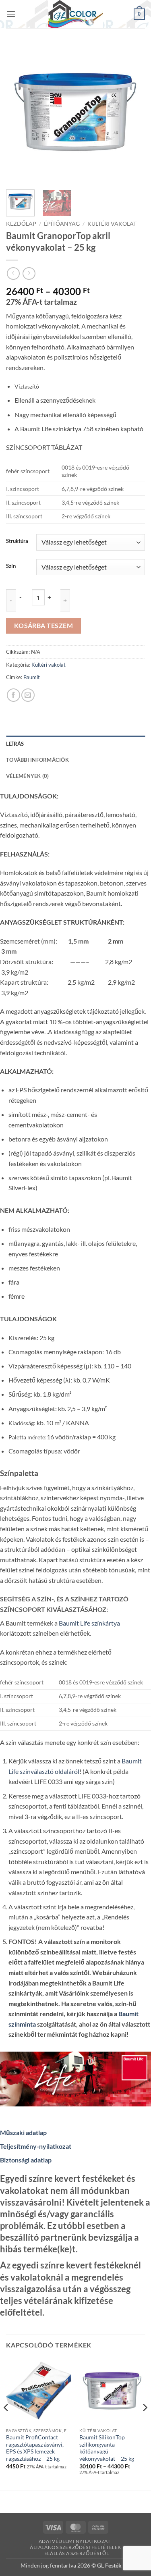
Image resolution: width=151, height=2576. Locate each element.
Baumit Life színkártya (89, 1623)
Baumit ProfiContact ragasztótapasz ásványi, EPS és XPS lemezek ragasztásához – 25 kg (35, 2448)
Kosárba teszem (44, 626)
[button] (11, 14)
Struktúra (17, 541)
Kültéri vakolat (112, 224)
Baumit (32, 677)
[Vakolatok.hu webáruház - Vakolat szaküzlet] (76, 14)
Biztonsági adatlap (26, 2160)
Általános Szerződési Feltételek (75, 2547)
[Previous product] (29, 273)
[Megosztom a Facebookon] (13, 695)
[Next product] (13, 273)
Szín (11, 566)
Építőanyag (62, 224)
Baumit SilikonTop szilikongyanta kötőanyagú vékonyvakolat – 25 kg (107, 2448)
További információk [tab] (37, 760)
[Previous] (19, 114)
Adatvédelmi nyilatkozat (75, 2541)
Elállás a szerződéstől (77, 2553)
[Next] (132, 114)
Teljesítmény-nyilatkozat (36, 2146)
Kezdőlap (21, 224)
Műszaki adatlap (23, 2132)
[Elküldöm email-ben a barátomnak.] (28, 695)
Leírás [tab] (15, 744)
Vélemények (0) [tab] (28, 776)
